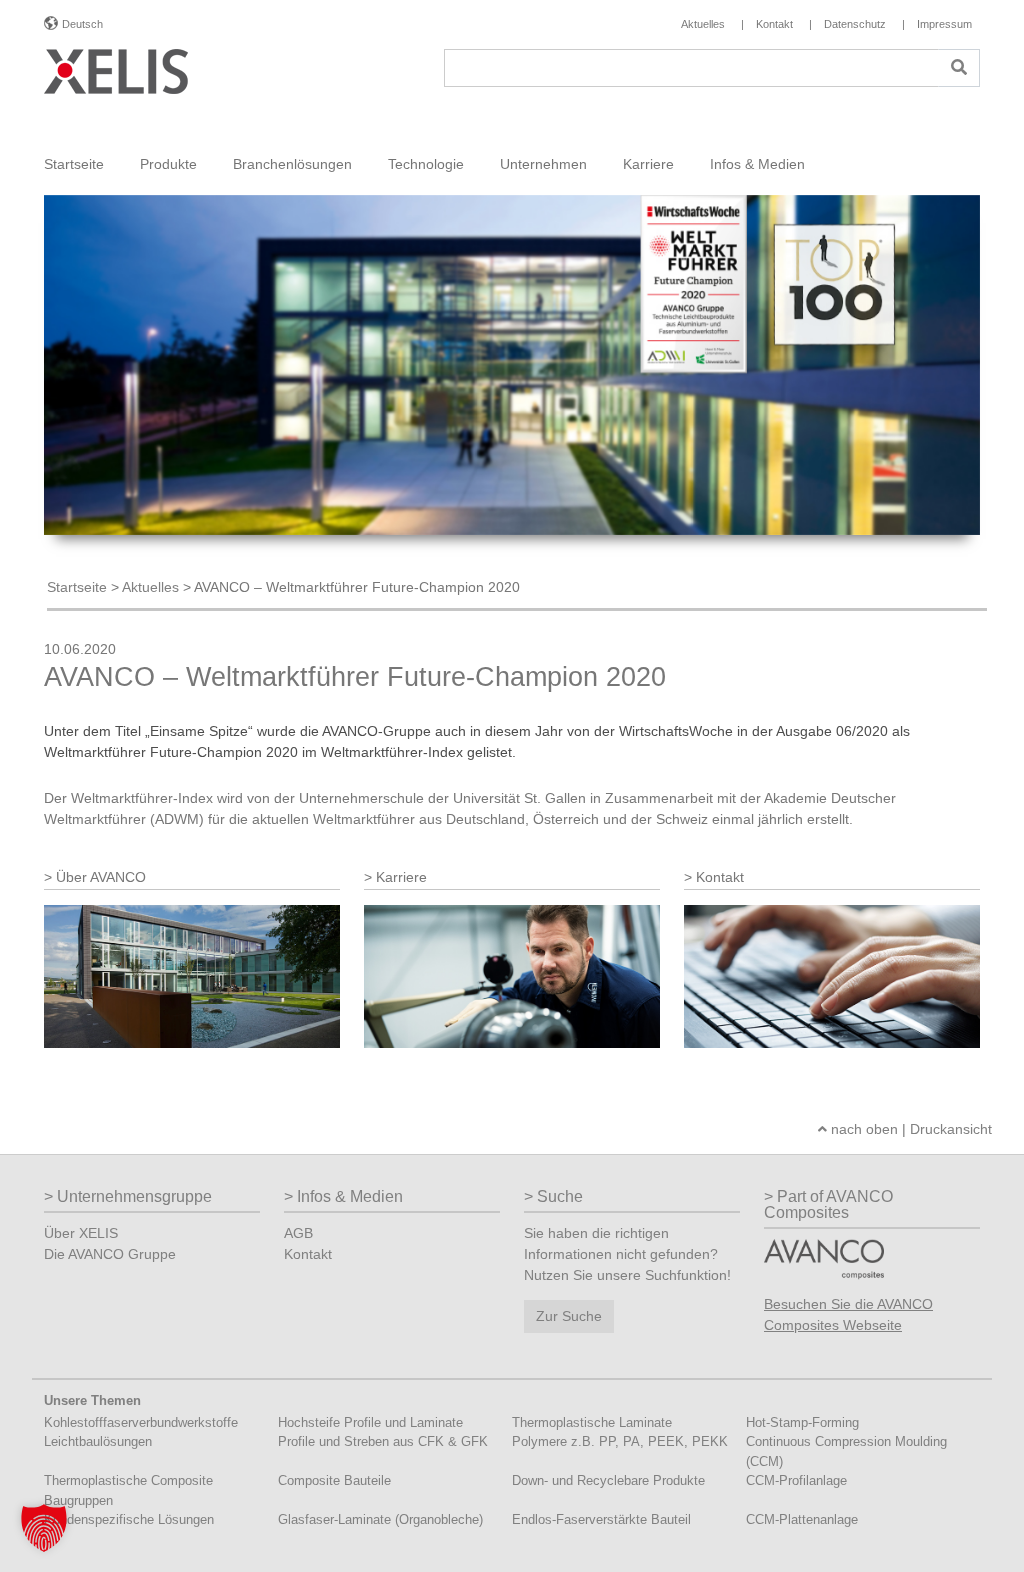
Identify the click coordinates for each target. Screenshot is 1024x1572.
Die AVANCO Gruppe (110, 1254)
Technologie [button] (426, 164)
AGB (298, 1233)
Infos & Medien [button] (757, 164)
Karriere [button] (648, 164)
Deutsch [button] (82, 24)
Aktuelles (150, 587)
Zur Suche (569, 1316)
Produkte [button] (168, 164)
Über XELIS (81, 1233)
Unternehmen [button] (543, 164)
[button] (44, 1528)
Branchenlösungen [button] (292, 164)
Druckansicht (951, 1129)
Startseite (74, 164)
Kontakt (308, 1254)
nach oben (862, 1129)
